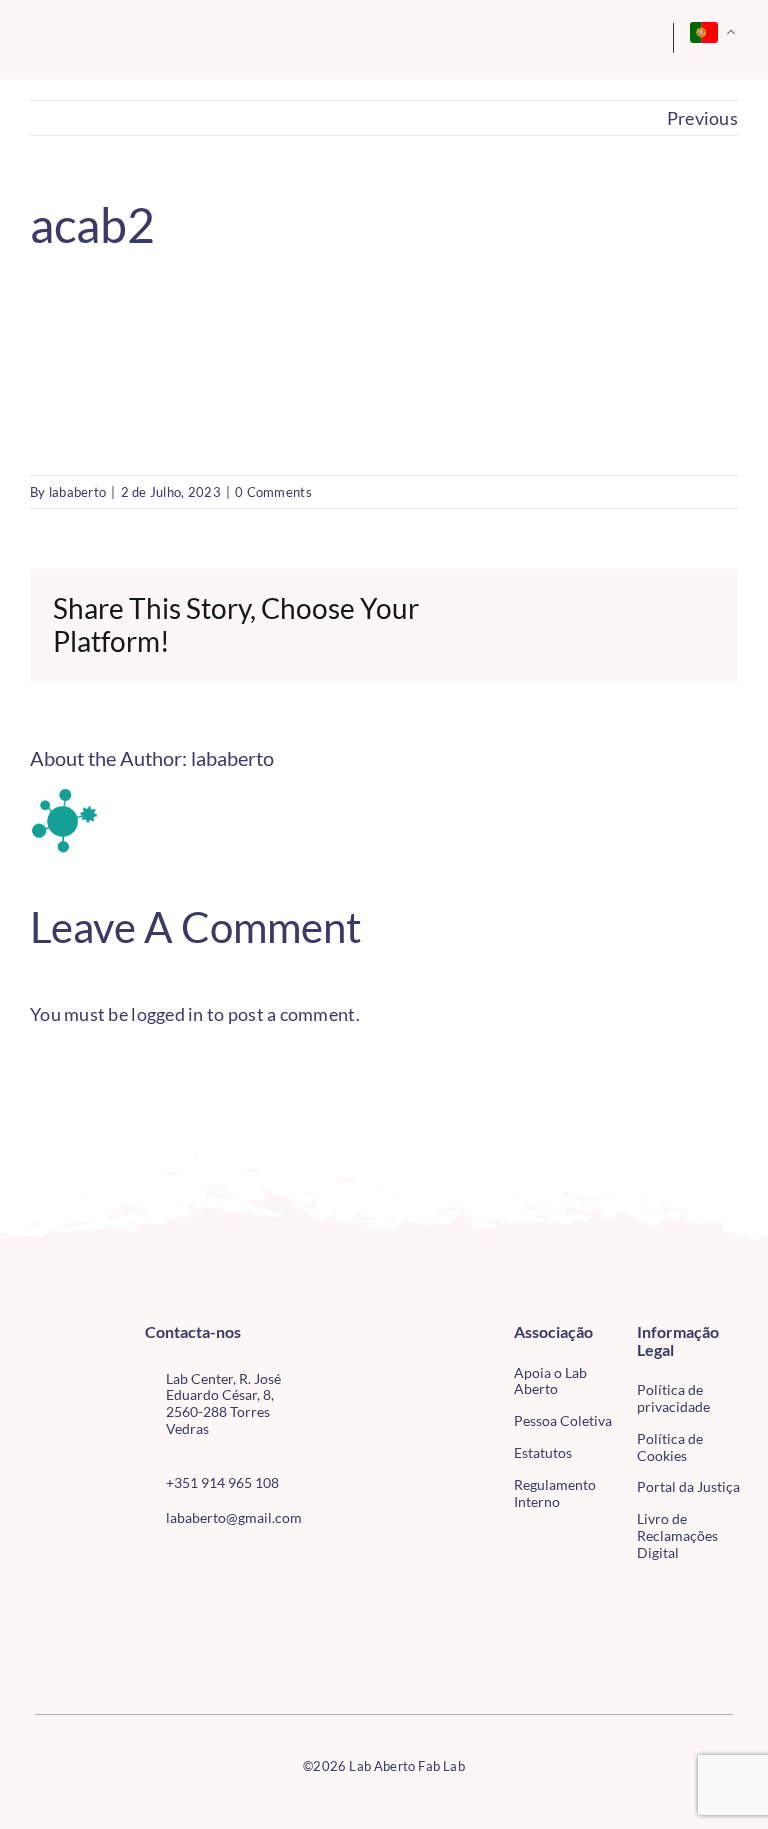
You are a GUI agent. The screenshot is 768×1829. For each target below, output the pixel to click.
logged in (167, 1014)
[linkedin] (248, 1563)
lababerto (77, 492)
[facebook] (151, 1563)
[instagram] (183, 1563)
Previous (702, 118)
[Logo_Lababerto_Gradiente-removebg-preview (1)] (104, 38)
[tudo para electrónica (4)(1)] (60, 1642)
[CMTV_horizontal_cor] (60, 1602)
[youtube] (216, 1563)
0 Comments (273, 492)
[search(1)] (604, 34)
